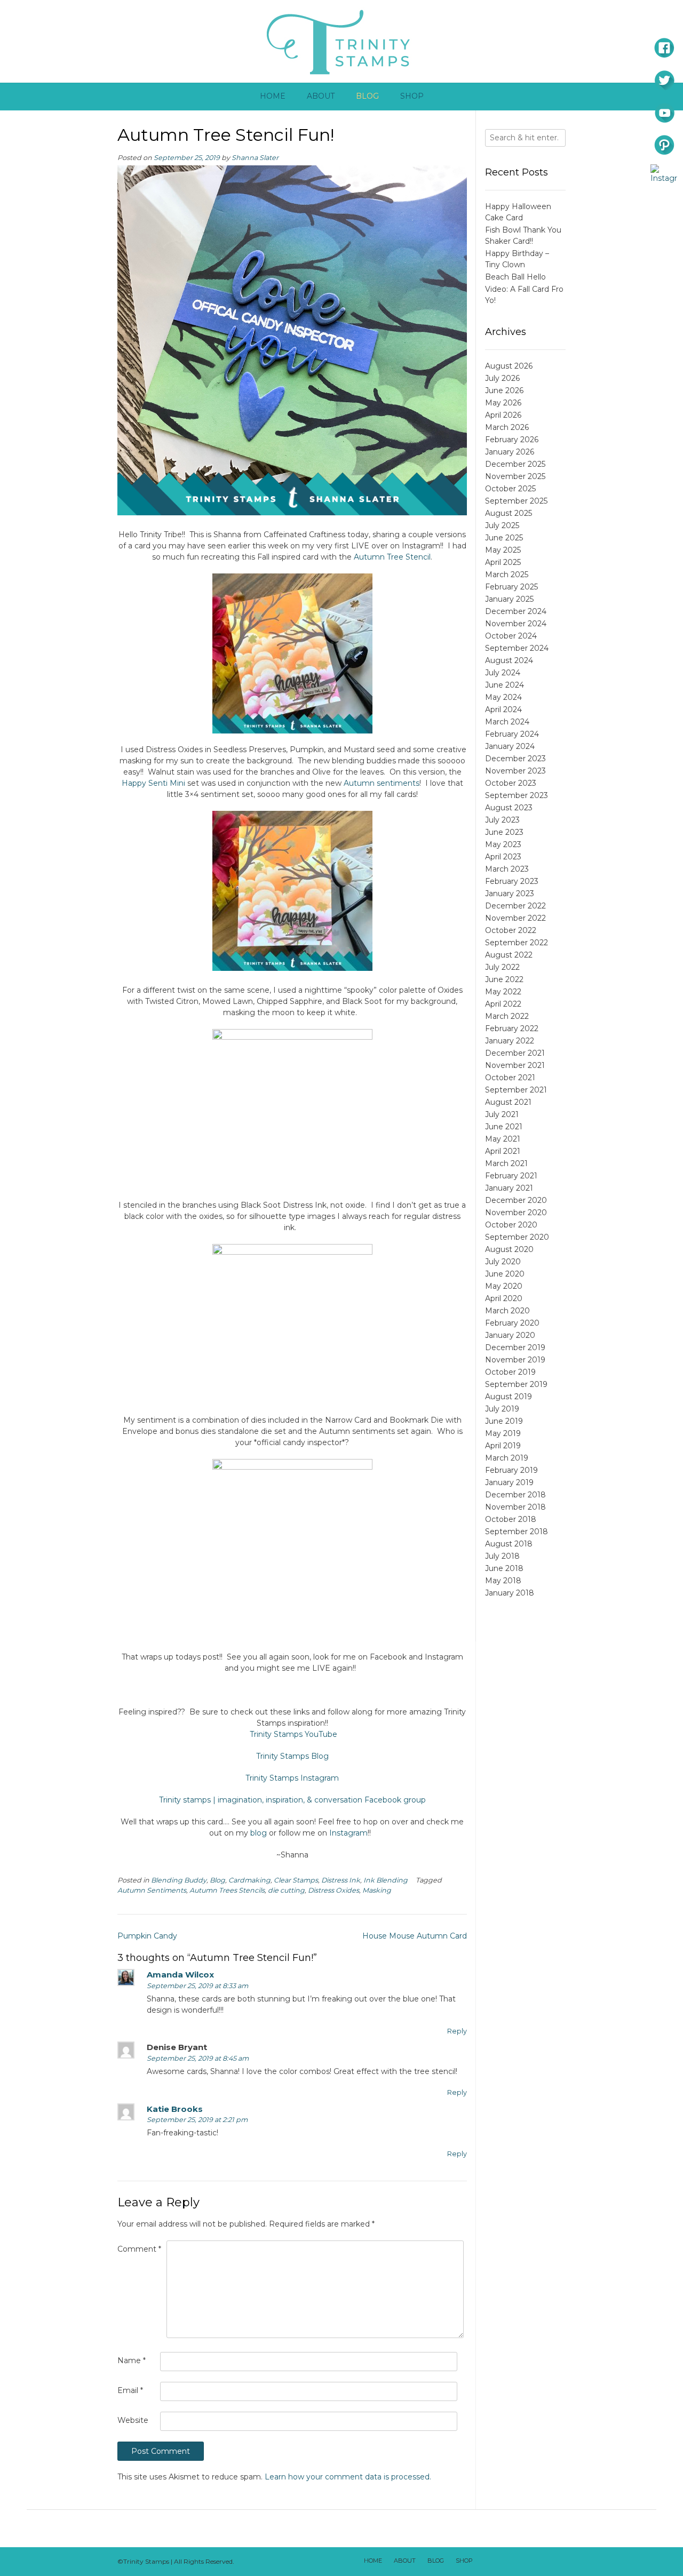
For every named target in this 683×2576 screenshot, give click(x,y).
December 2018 (515, 1495)
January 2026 (510, 452)
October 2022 (511, 930)
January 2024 (510, 746)
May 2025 (503, 550)
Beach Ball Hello (515, 277)
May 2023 (503, 844)
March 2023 (507, 869)
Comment (139, 2249)
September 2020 (517, 1237)
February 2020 (512, 1323)
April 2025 (503, 562)
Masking (377, 1890)
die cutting (286, 1890)
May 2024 (503, 697)
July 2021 (502, 1114)
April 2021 (503, 1151)
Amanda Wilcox (180, 1975)
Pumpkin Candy (147, 1936)
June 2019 (504, 1421)
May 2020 (504, 1286)
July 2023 (502, 820)
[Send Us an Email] (486, 2562)
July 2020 (503, 1262)
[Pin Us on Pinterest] (555, 2562)
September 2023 (517, 795)
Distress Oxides (333, 1890)
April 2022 (503, 1004)
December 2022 (515, 906)
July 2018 (502, 1556)
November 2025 (515, 476)
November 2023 (515, 771)
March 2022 (507, 1016)
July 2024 (503, 673)
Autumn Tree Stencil (392, 557)
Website (133, 2420)
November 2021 (515, 1065)
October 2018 (511, 1519)
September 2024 (517, 648)
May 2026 (503, 403)
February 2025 (511, 587)
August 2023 (509, 808)
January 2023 (510, 894)
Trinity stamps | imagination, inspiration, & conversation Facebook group (292, 1800)
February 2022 (512, 1028)
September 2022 (517, 943)
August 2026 (509, 366)
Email (130, 2390)
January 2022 (510, 1041)
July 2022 (502, 967)
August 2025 (509, 513)
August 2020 (509, 1249)
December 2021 (515, 1053)
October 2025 (510, 489)
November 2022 (515, 918)
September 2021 (516, 1090)
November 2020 (516, 1213)
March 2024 (507, 722)
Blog (367, 96)
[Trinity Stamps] (341, 41)
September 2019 (516, 1384)
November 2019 (515, 1360)
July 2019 (502, 1409)
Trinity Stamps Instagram (292, 1778)
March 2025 (507, 575)
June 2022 (504, 979)
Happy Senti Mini (153, 783)
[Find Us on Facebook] (500, 2562)
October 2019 (510, 1372)
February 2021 (511, 1176)
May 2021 (503, 1139)
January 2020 (510, 1335)
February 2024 (512, 734)
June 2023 (504, 832)
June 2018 (504, 1568)
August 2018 (509, 1544)
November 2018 (515, 1507)
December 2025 (515, 464)
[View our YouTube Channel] (528, 2562)
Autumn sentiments (382, 783)
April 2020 (504, 1298)
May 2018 (503, 1581)
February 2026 (512, 440)
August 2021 (508, 1102)
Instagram (348, 1833)
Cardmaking (249, 1880)
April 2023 (503, 857)
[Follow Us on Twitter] (514, 2562)
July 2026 (502, 378)
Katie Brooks (175, 2109)
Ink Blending (386, 1880)
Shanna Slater (255, 158)
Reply (457, 2031)
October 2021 (510, 1078)
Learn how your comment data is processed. (348, 2477)
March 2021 (506, 1163)
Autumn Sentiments (152, 1890)
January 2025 (509, 599)
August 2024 (509, 660)
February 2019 (511, 1470)
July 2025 (502, 525)
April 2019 (503, 1446)
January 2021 (509, 1188)
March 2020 (507, 1311)
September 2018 (517, 1532)
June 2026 (504, 390)
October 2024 (511, 636)
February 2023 (512, 881)
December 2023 (515, 759)
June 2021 (504, 1127)
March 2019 (507, 1458)
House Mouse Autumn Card (415, 1936)
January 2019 (509, 1482)
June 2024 (505, 685)
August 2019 (509, 1397)
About (321, 96)
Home (273, 96)
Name (132, 2360)
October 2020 (511, 1225)
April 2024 (503, 709)
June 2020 (505, 1274)
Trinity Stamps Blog (292, 1756)
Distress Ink (341, 1880)
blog (259, 1833)
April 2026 (503, 415)
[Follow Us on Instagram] (542, 2562)
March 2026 (507, 427)
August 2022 (509, 955)
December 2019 (515, 1347)
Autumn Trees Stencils (227, 1890)
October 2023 (511, 783)
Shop (412, 96)
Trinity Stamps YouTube (293, 1734)
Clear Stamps (296, 1880)
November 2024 (516, 624)
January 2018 (510, 1593)
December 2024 (516, 611)
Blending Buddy (179, 1880)
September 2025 (516, 501)
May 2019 (503, 1433)
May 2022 (503, 992)
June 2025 (504, 538)
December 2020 (516, 1200)
